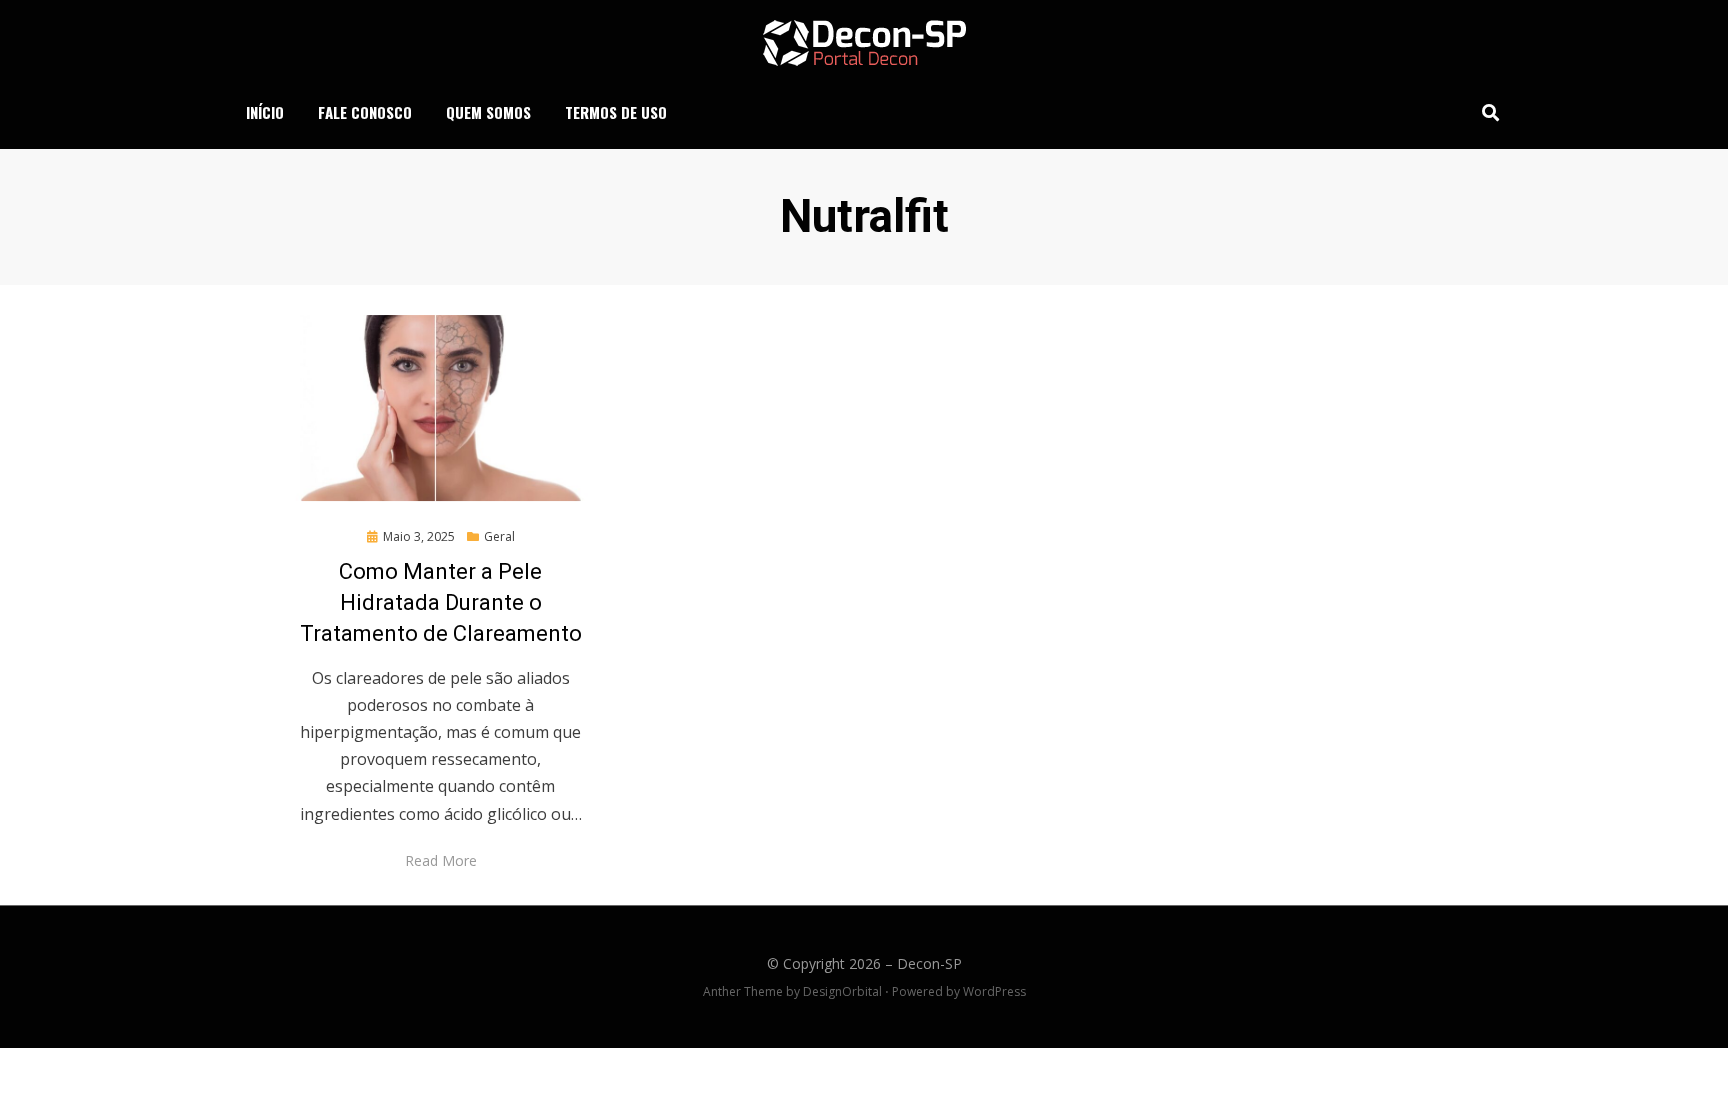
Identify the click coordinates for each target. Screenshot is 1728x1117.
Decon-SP (929, 963)
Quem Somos (488, 112)
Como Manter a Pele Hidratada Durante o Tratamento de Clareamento (441, 602)
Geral (499, 536)
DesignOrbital (842, 991)
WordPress (994, 991)
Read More (441, 860)
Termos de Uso (616, 112)
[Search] (1485, 112)
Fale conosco (365, 112)
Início (265, 112)
